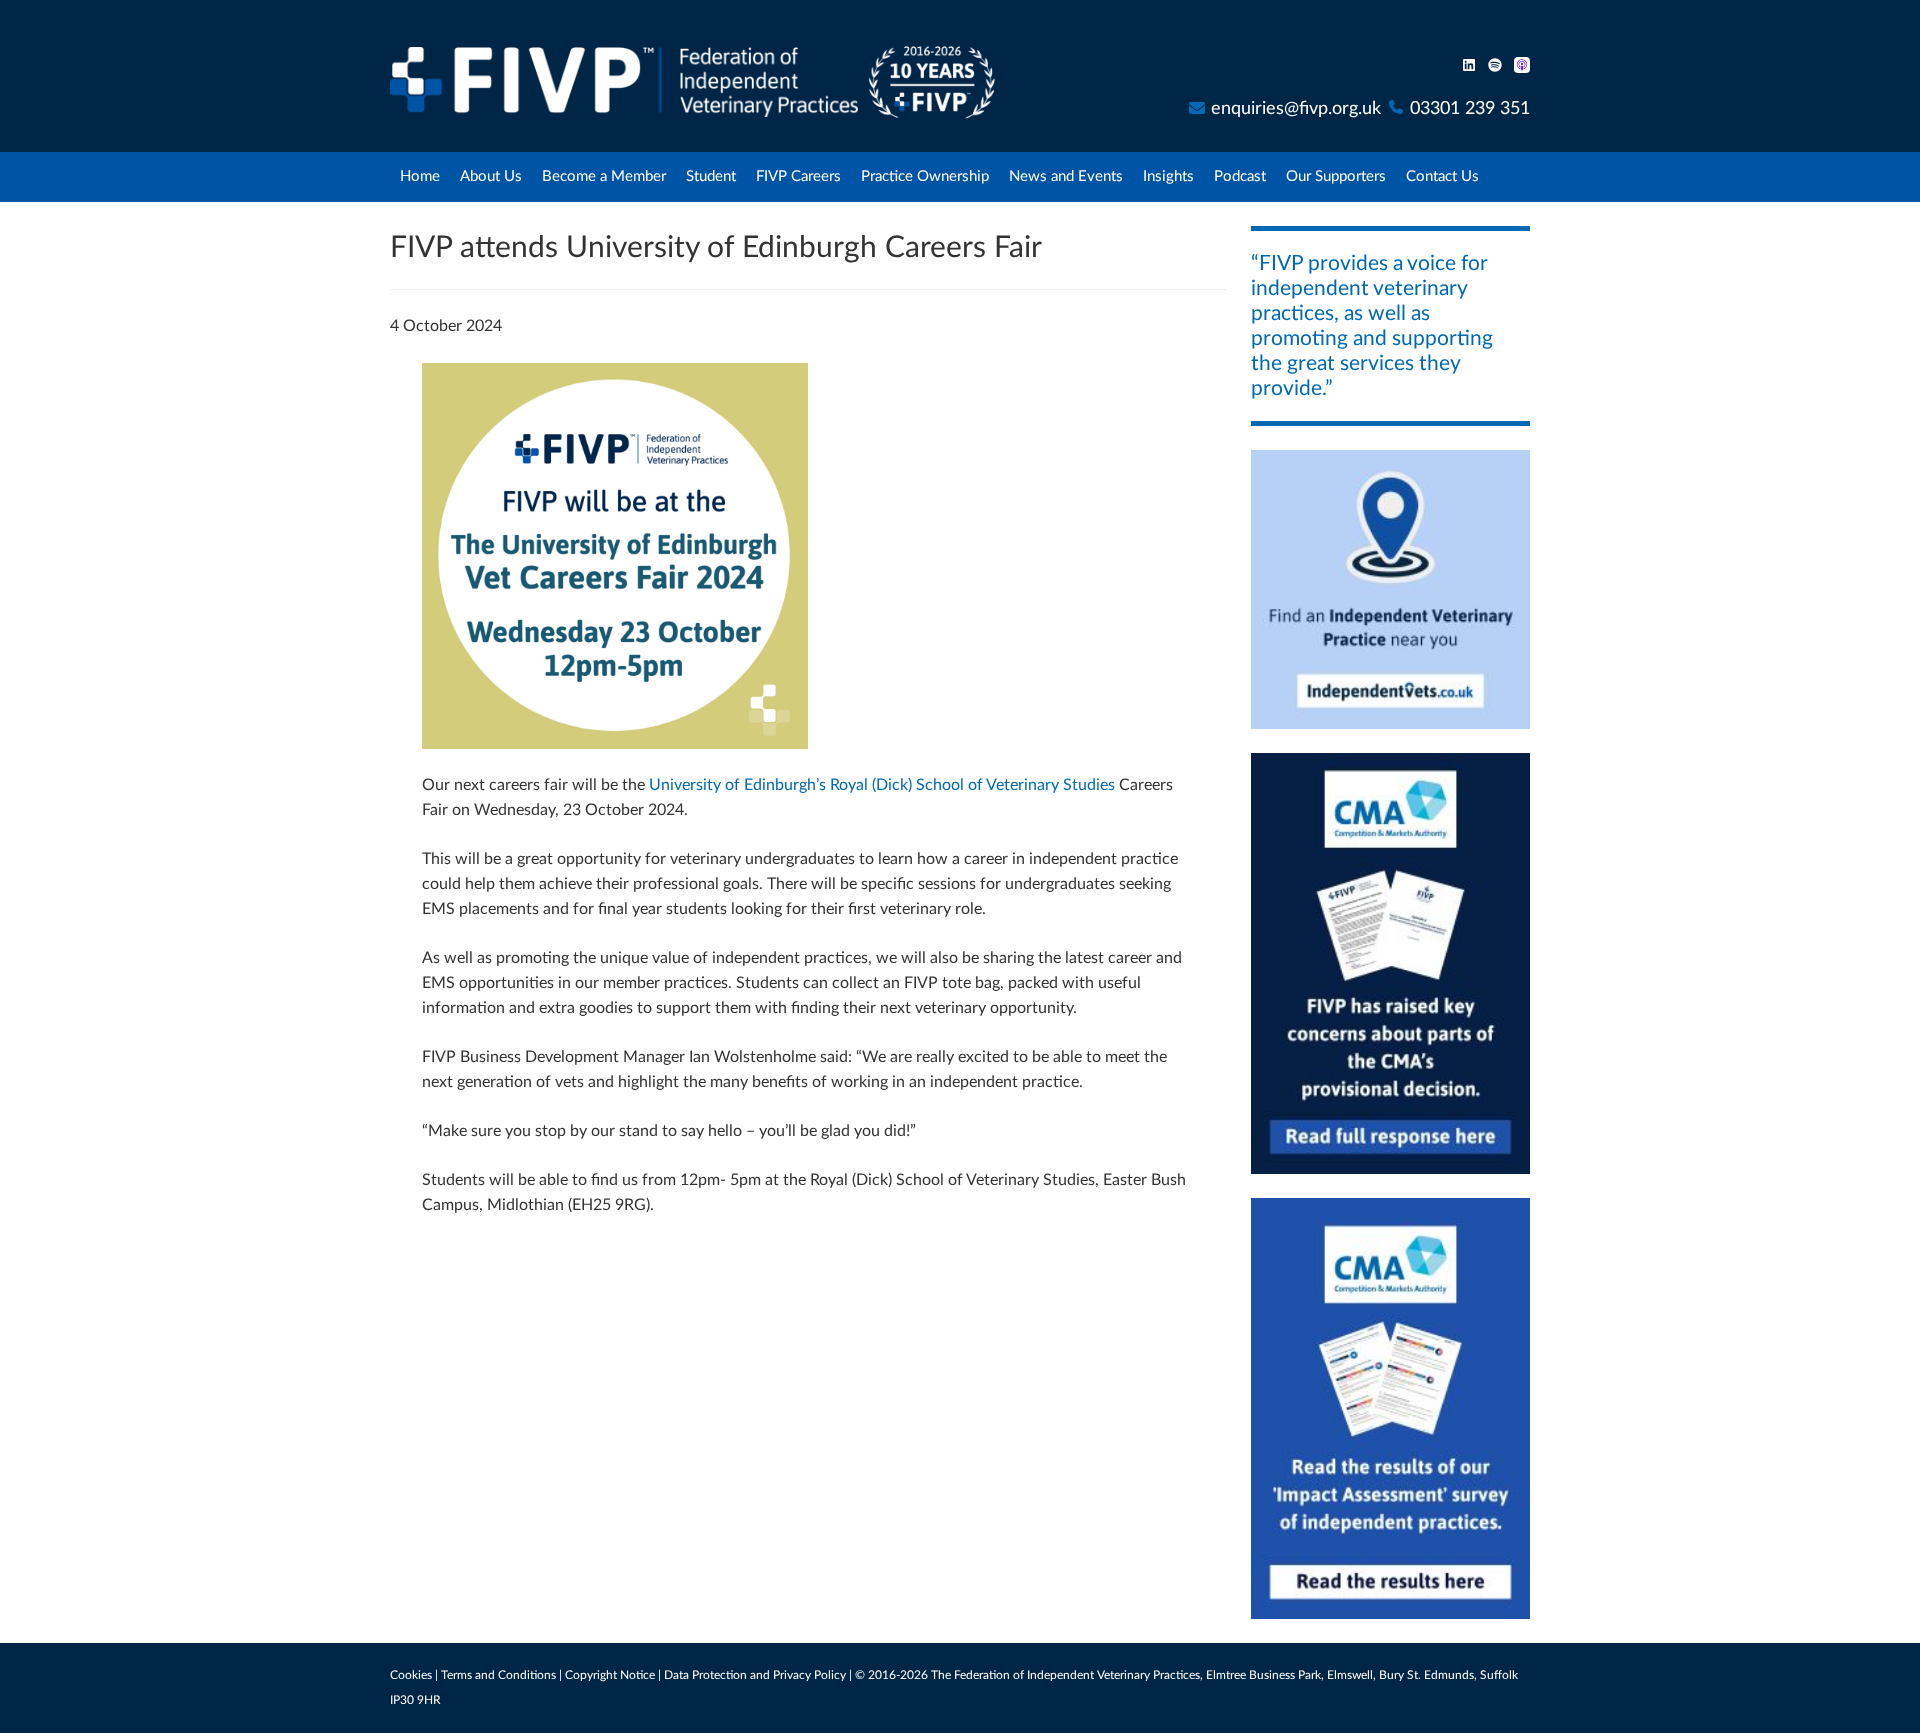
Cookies (411, 1675)
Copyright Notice (610, 1675)
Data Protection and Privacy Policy (755, 1675)
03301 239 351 (1470, 109)
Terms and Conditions (498, 1675)
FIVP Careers (798, 176)
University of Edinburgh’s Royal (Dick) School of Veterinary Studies (882, 785)
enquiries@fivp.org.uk (1296, 109)
